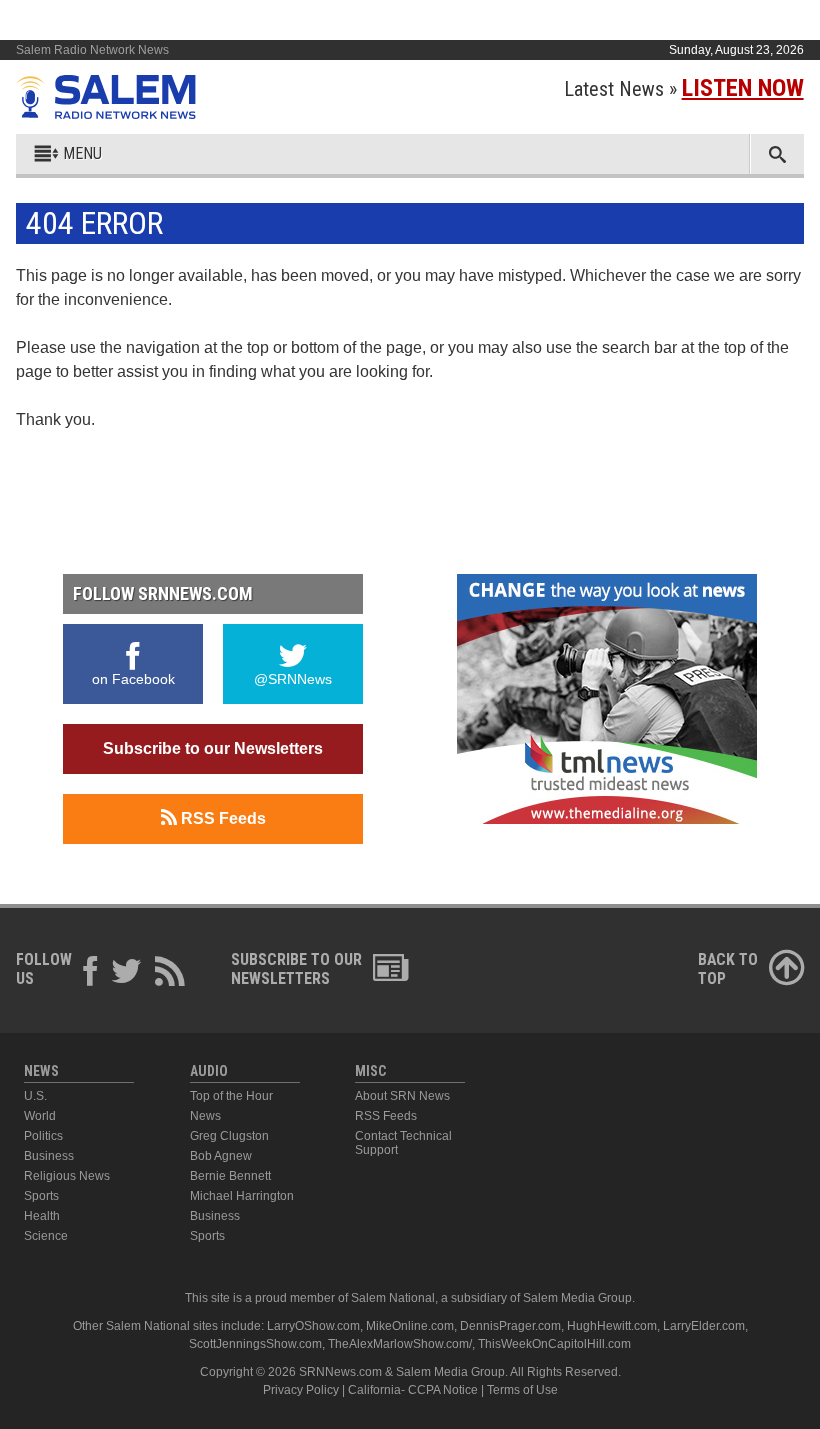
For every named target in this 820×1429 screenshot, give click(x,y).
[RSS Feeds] (170, 974)
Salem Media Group (577, 1298)
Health (42, 1216)
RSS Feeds (221, 818)
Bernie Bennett (230, 1176)
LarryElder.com (704, 1326)
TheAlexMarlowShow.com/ (400, 1344)
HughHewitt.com (612, 1326)
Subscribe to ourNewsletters (296, 969)
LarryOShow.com (313, 1326)
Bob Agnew (221, 1156)
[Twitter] (127, 974)
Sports (41, 1196)
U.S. (35, 1096)
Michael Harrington (242, 1196)
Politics (43, 1136)
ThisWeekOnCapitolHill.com (554, 1344)
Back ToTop (728, 969)
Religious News (67, 1176)
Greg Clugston (229, 1136)
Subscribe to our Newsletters (213, 748)
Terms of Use (522, 1390)
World (40, 1116)
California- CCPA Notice (413, 1390)
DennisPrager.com (510, 1326)
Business (49, 1156)
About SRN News (402, 1096)
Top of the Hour (231, 1096)
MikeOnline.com (410, 1326)
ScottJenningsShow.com (255, 1344)
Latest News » (684, 89)
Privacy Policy (301, 1390)
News (205, 1116)
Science (46, 1236)
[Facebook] (91, 974)
